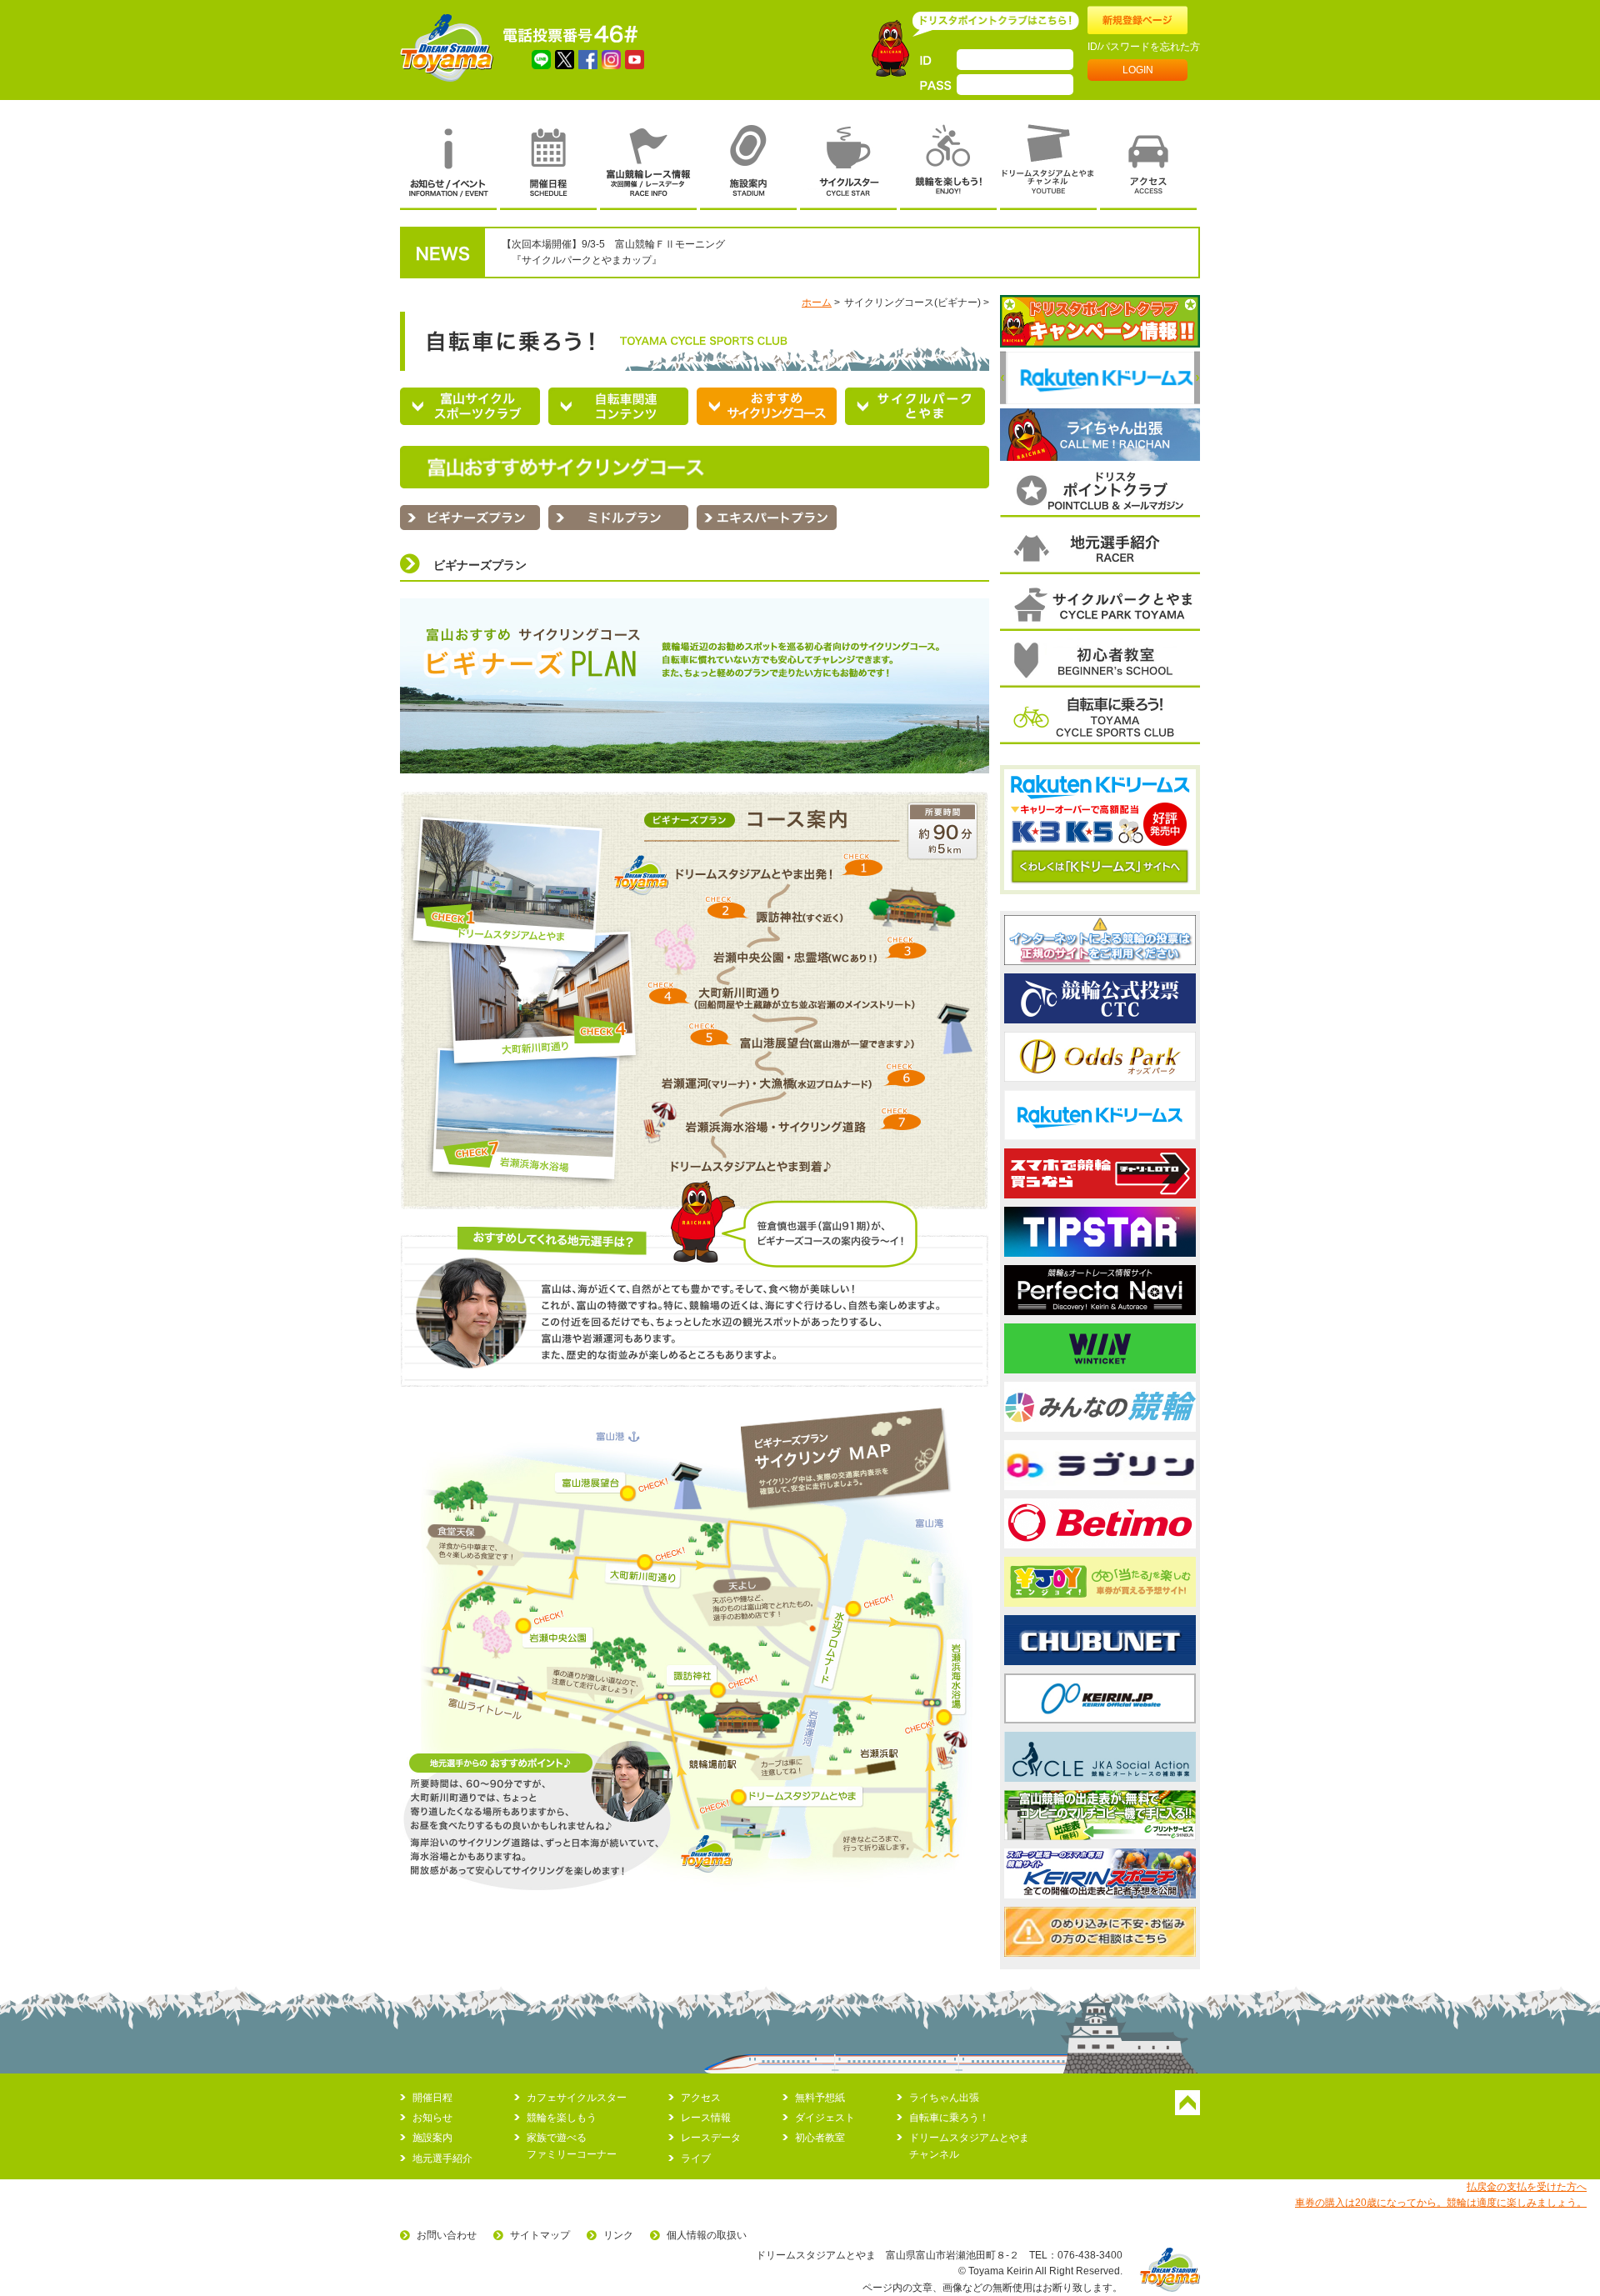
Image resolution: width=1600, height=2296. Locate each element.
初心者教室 (820, 2138)
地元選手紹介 (442, 2158)
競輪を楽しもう (562, 2118)
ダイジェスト (825, 2118)
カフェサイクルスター (577, 2098)
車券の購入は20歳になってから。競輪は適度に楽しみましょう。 (1441, 2203)
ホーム (817, 303)
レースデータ (711, 2138)
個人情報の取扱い (707, 2235)
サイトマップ (540, 2235)
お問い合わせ (447, 2235)
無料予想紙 (820, 2098)
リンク (618, 2235)
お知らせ (432, 2118)
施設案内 (432, 2138)
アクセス (701, 2098)
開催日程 (432, 2098)
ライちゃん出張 (944, 2098)
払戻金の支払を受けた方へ (1527, 2187)
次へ (1197, 378)
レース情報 (706, 2118)
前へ (1003, 378)
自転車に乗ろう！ (949, 2118)
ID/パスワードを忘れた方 (1144, 47)
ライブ (696, 2158)
